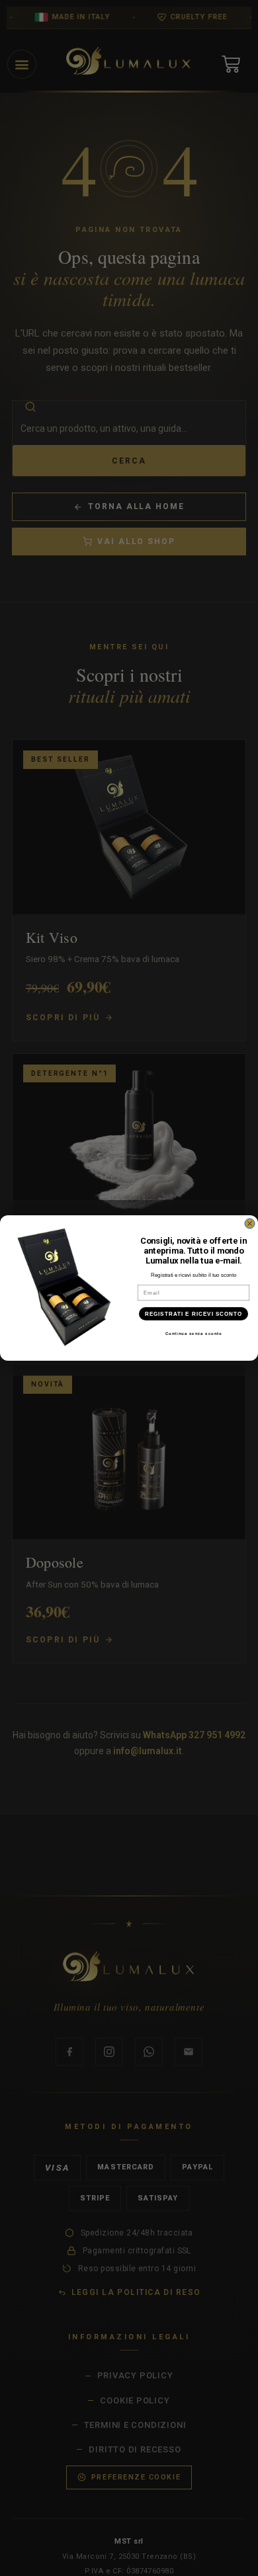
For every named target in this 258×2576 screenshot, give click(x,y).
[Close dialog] (250, 1224)
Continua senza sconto (194, 1334)
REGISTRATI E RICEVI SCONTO (194, 1314)
